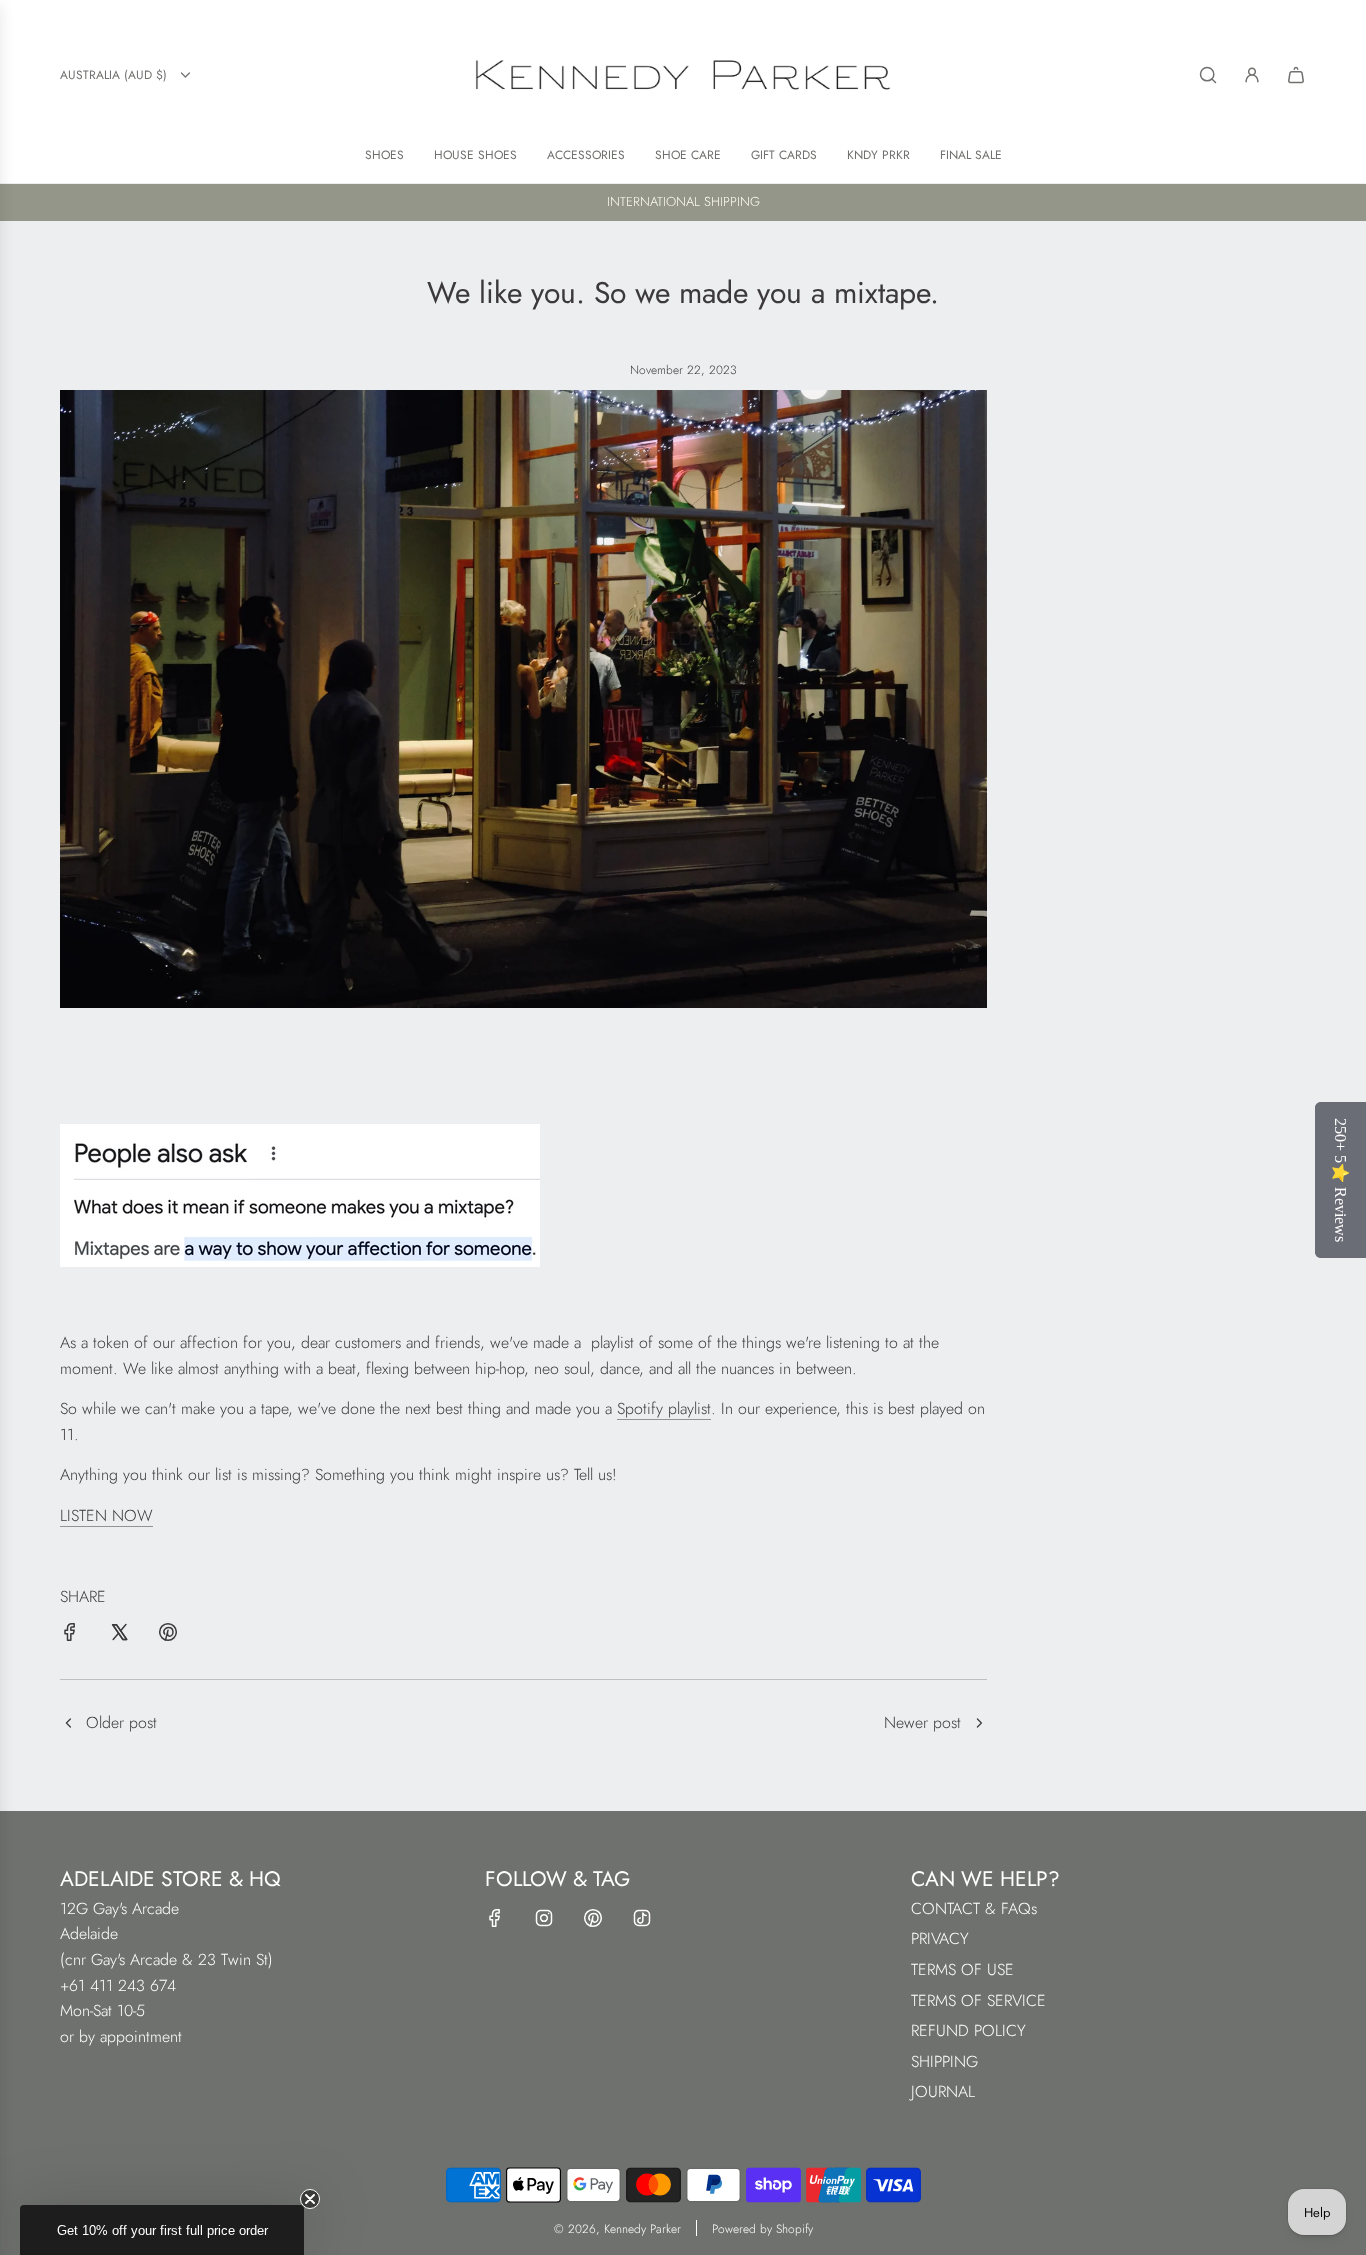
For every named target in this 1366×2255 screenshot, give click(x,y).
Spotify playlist (664, 1408)
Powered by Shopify (762, 2229)
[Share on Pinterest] (168, 1636)
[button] (162, 2230)
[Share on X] (119, 1636)
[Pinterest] (593, 1918)
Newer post (922, 1722)
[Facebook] (495, 1918)
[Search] (1208, 75)
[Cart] (1296, 75)
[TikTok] (642, 1918)
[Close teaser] (310, 2199)
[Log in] (1252, 75)
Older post (121, 1722)
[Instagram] (544, 1918)
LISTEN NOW (106, 1515)
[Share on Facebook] (70, 1636)
